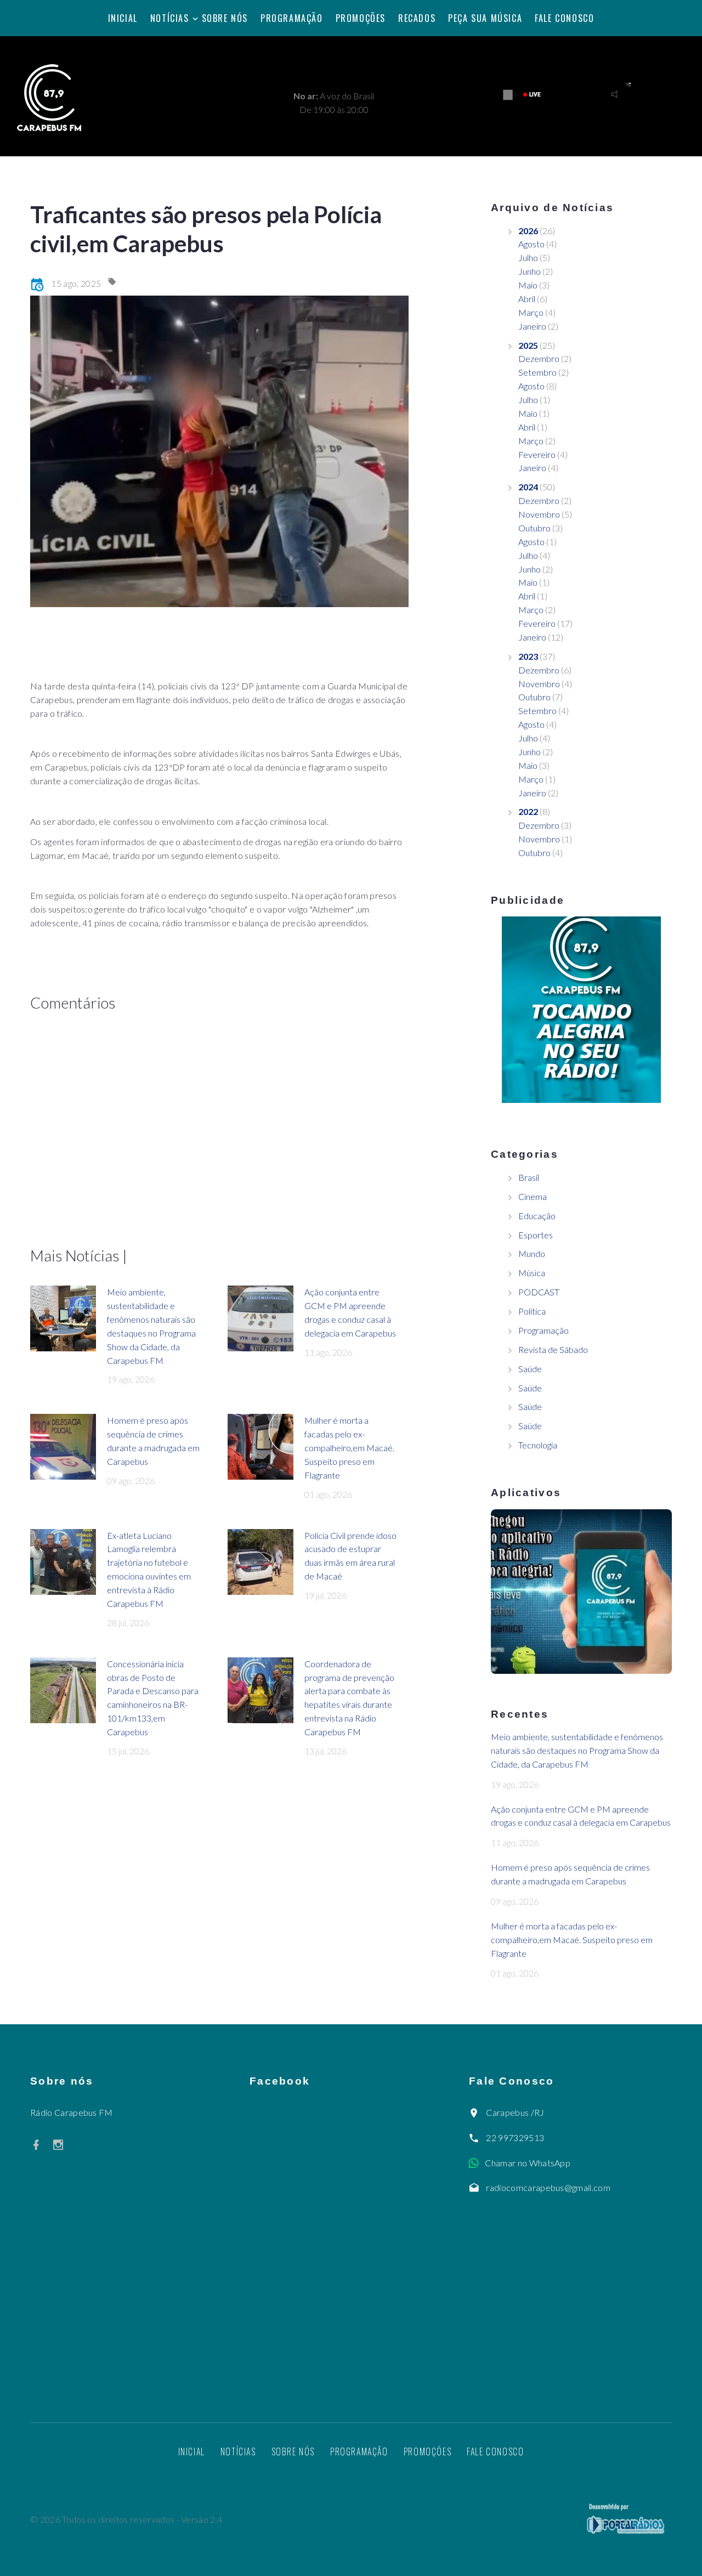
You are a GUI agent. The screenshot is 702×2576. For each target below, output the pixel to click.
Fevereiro (537, 454)
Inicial (123, 18)
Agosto (531, 244)
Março (531, 312)
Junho (530, 271)
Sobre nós (225, 18)
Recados (417, 18)
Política (532, 1311)
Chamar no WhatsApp (528, 2163)
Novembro (539, 514)
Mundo (532, 1253)
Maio (528, 285)
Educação (537, 1216)
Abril (527, 299)
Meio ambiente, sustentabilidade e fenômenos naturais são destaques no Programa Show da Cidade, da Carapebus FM (577, 1750)
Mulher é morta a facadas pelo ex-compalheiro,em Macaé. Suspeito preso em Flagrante (349, 1448)
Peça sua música (485, 18)
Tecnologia (538, 1445)
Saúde (530, 1369)
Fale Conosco (564, 18)
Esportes (536, 1235)
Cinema (533, 1196)
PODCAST (539, 1292)
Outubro (534, 528)
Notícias (170, 18)
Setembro (537, 372)
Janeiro (532, 326)
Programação (292, 18)
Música (532, 1273)
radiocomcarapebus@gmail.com (548, 2187)
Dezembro (539, 358)
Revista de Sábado (553, 1349)
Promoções (361, 18)
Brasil (529, 1177)
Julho (528, 257)
